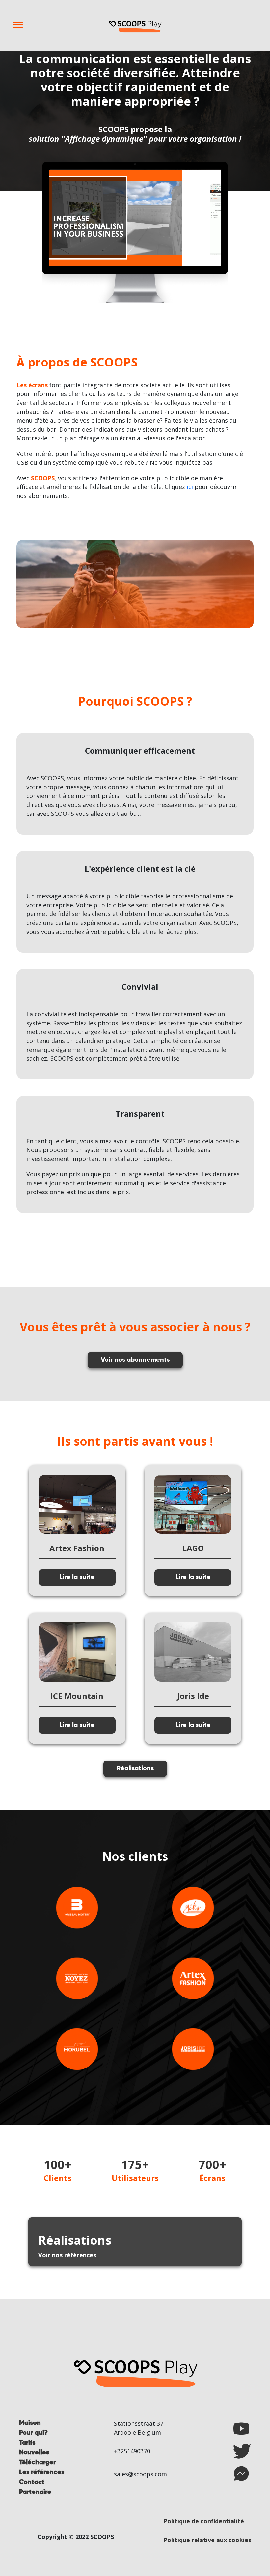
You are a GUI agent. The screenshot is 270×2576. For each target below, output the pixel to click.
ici (190, 487)
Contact (32, 2482)
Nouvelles (34, 2453)
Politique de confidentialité (204, 2521)
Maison (30, 2423)
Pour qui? (33, 2433)
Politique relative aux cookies (207, 2540)
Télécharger (37, 2463)
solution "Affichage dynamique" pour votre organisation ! (135, 139)
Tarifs (27, 2443)
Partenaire (35, 2492)
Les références (42, 2472)
